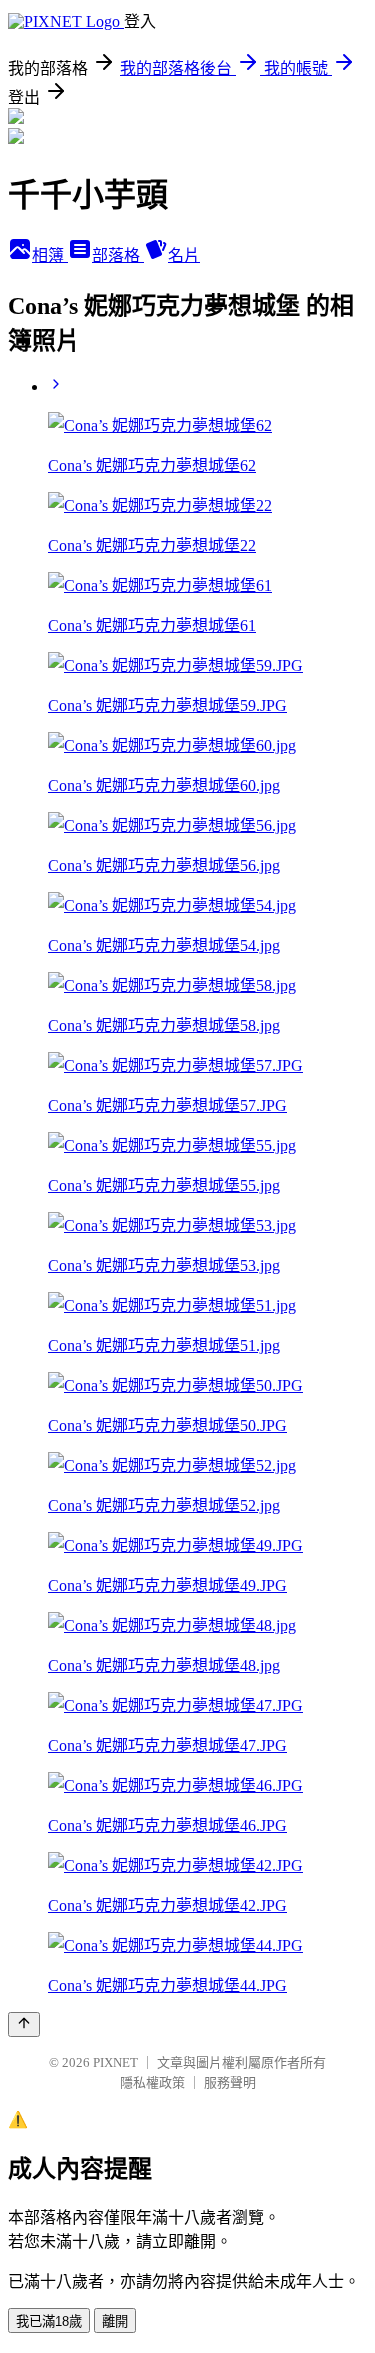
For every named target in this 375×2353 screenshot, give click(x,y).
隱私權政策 (152, 2082)
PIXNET (115, 2062)
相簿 (50, 255)
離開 (115, 2321)
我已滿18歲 (49, 2321)
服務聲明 (230, 2082)
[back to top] (24, 2024)
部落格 (118, 255)
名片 (184, 255)
